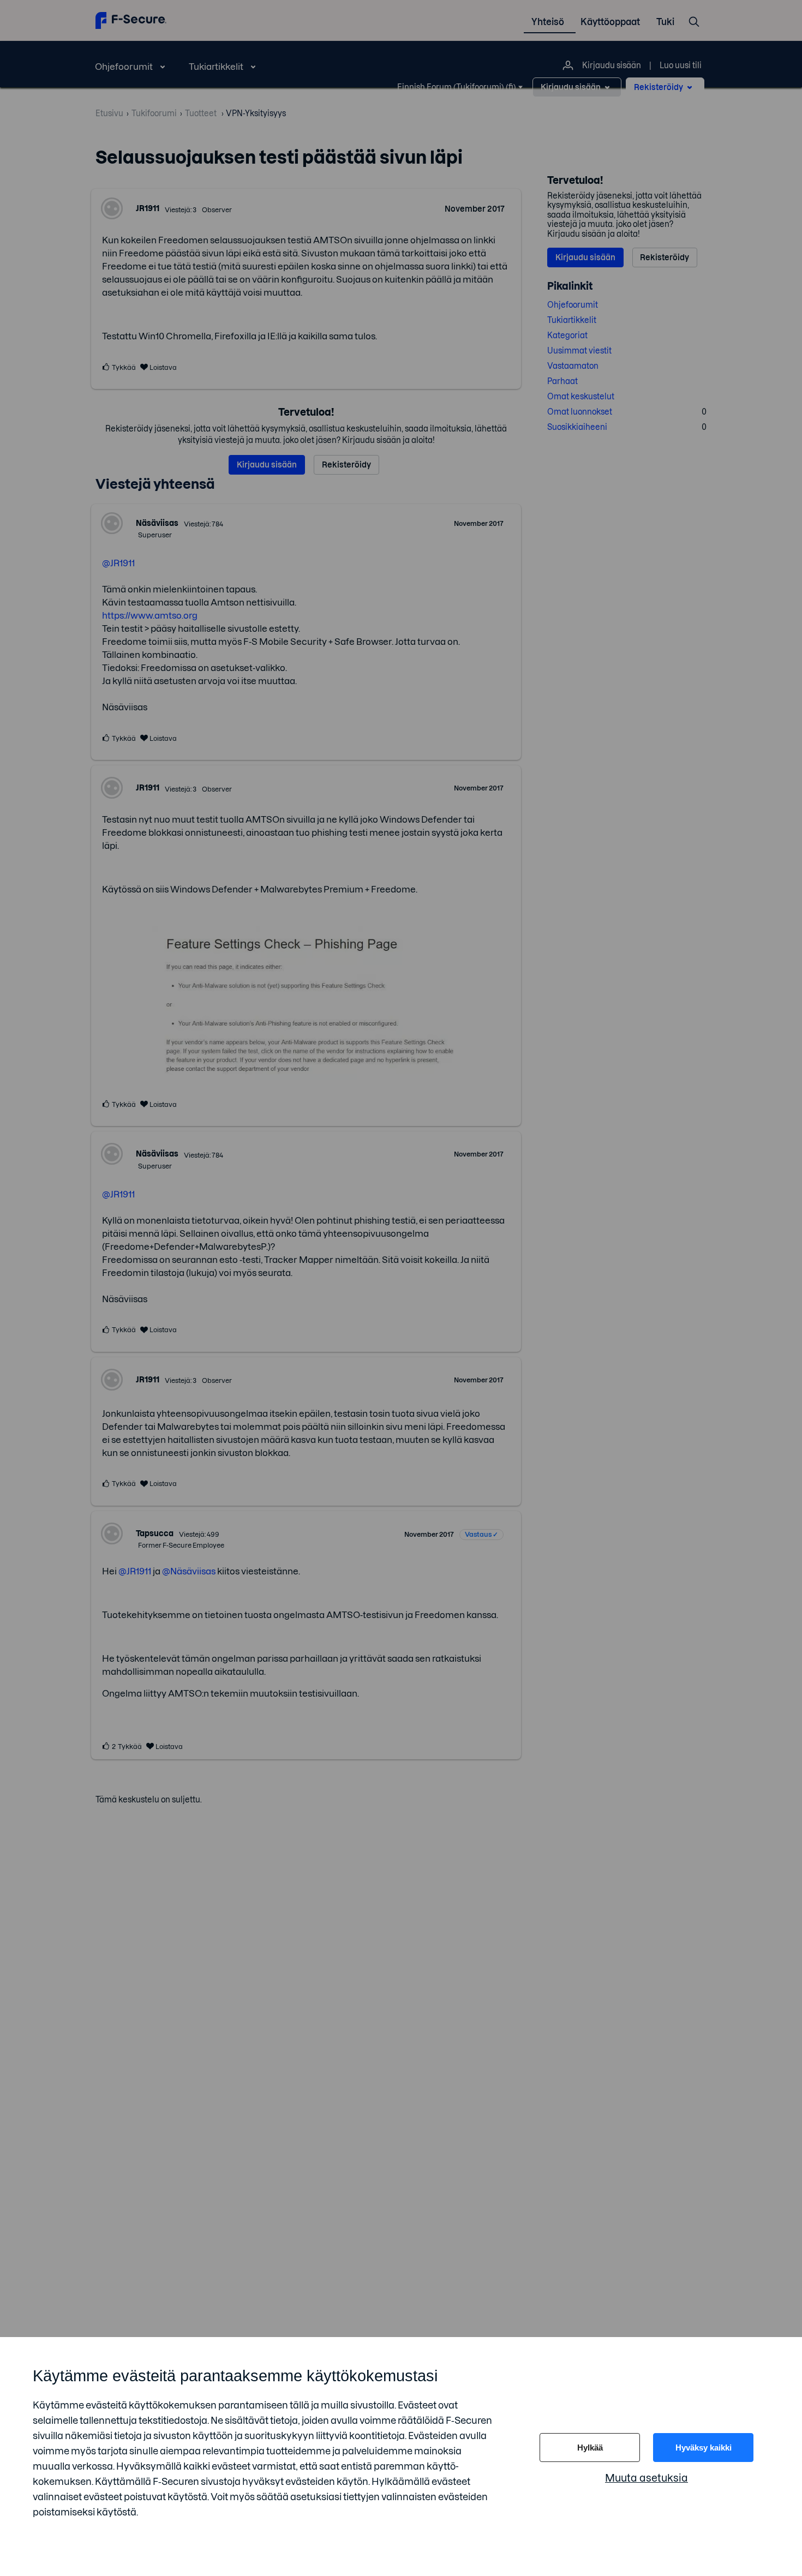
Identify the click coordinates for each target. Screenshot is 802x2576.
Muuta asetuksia (647, 2478)
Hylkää (590, 2448)
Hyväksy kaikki (704, 2448)
